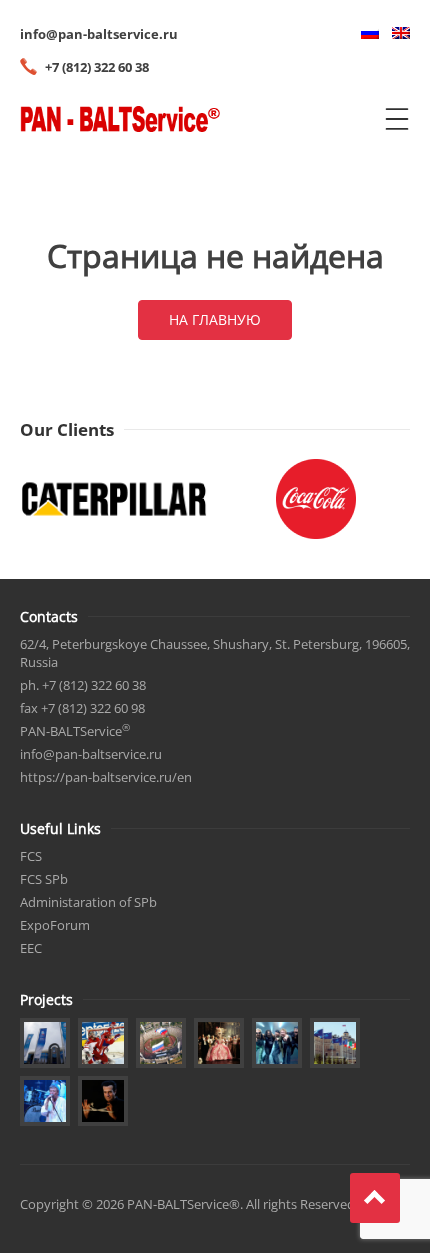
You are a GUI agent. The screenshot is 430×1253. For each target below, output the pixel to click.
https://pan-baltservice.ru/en (106, 777)
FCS (31, 856)
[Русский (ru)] (365, 34)
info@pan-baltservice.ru (99, 34)
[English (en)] (396, 34)
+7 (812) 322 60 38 (97, 67)
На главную (215, 319)
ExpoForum (55, 925)
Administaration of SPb (88, 902)
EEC (31, 948)
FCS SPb (44, 879)
